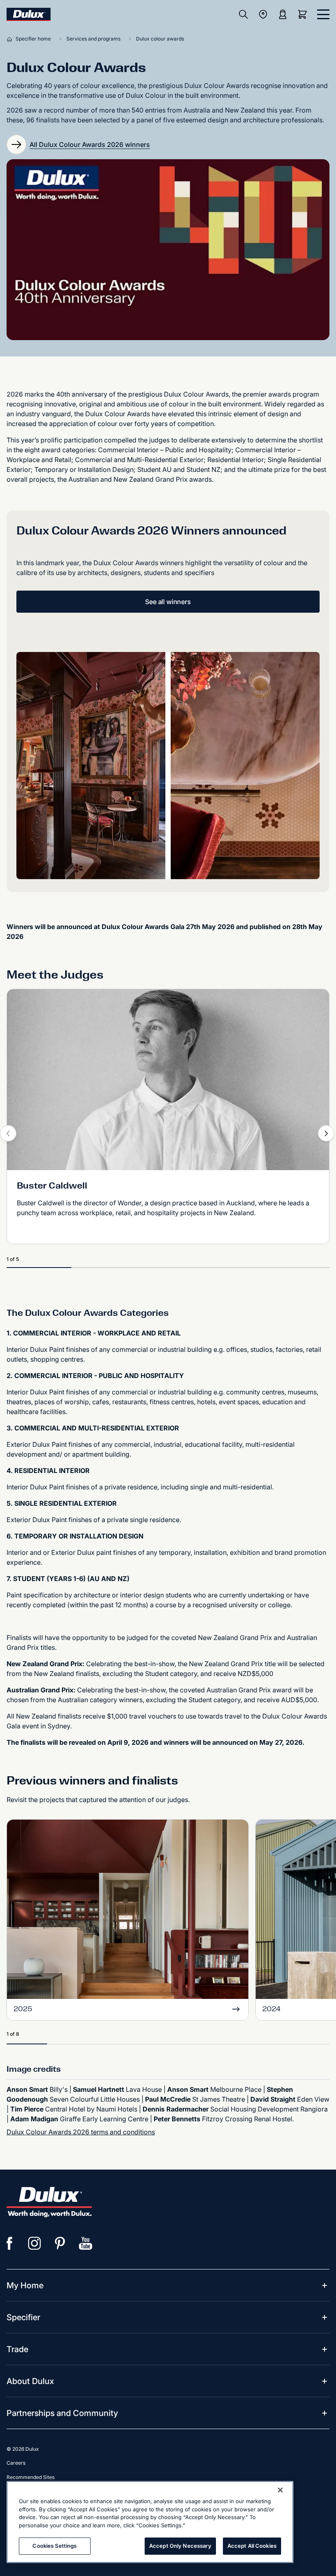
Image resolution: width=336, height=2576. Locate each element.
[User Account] (283, 14)
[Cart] (304, 14)
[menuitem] (25, 2285)
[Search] (243, 14)
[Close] (280, 2490)
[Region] (263, 14)
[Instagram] (35, 2243)
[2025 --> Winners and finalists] (128, 1910)
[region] (150, 2522)
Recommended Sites (31, 2477)
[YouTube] (86, 2243)
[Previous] (8, 1133)
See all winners (168, 602)
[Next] (326, 1133)
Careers (16, 2463)
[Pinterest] (60, 2243)
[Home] (11, 39)
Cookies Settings (54, 2546)
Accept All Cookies (252, 2546)
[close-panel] (323, 14)
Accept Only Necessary (180, 2546)
